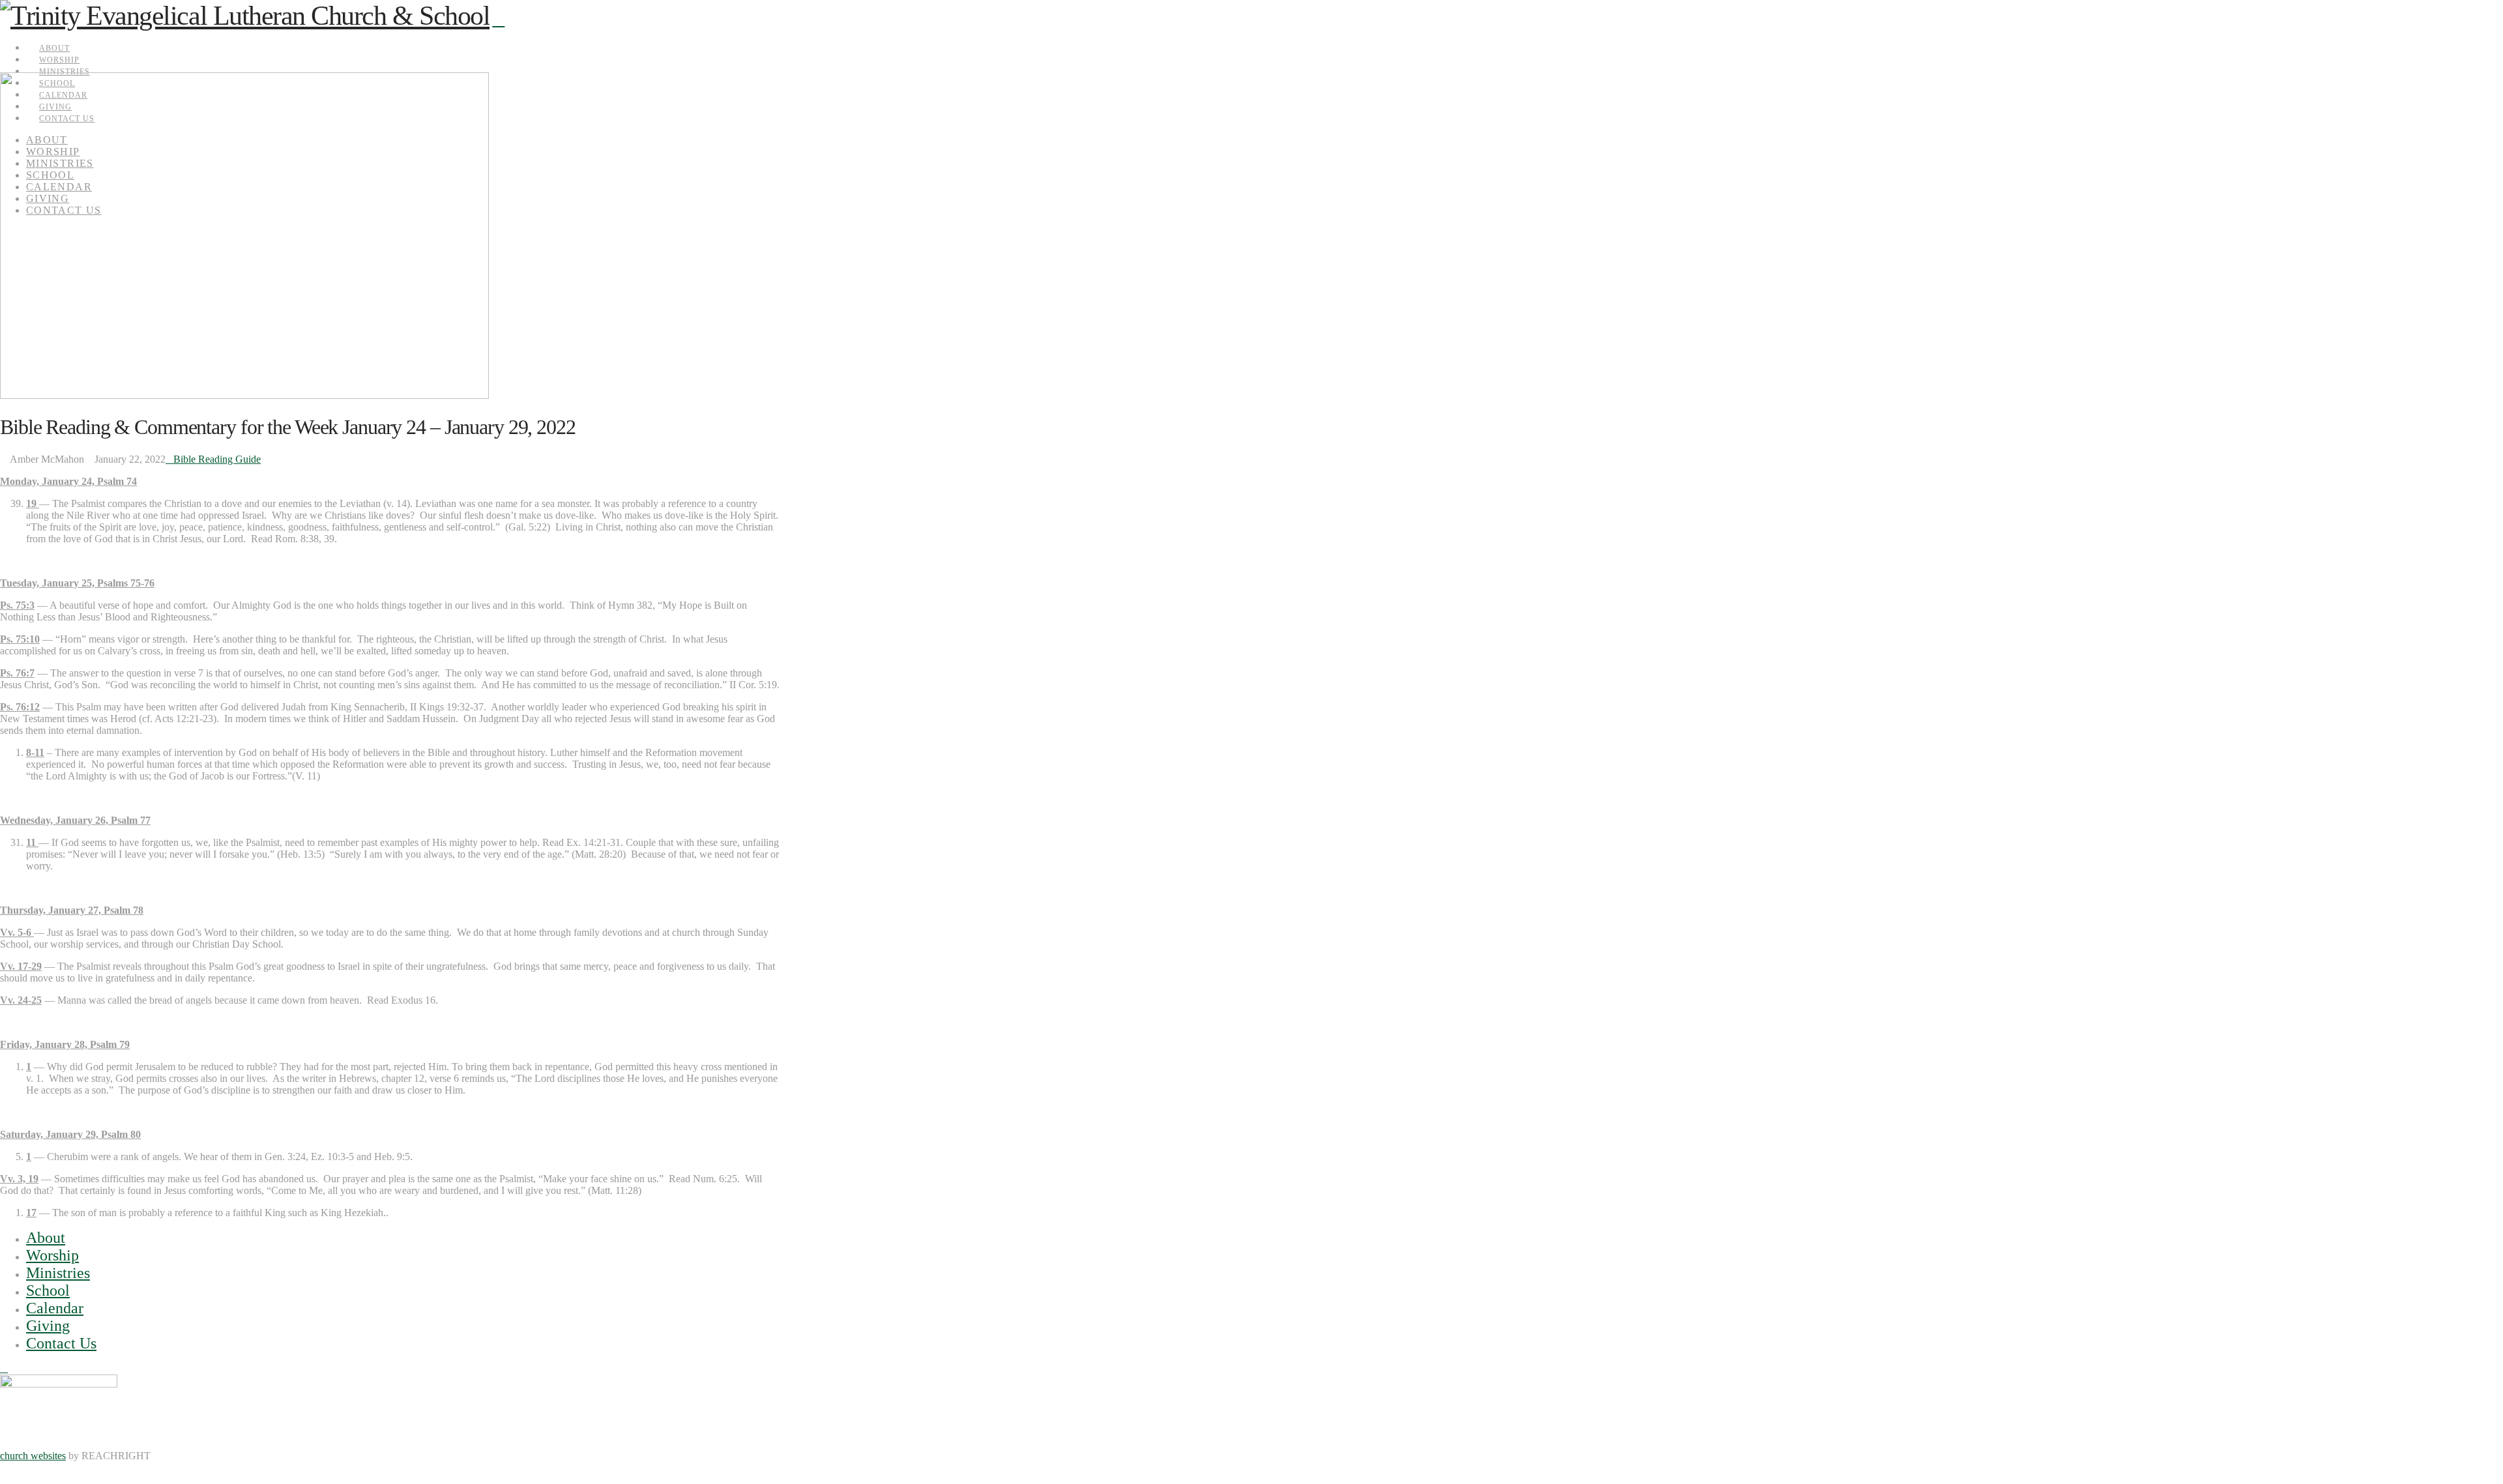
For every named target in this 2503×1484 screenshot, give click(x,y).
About (46, 1238)
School (48, 1290)
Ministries (58, 1273)
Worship (52, 1255)
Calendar (55, 1308)
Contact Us (61, 1343)
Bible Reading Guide (217, 459)
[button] (498, 20)
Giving (48, 1326)
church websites (33, 1456)
